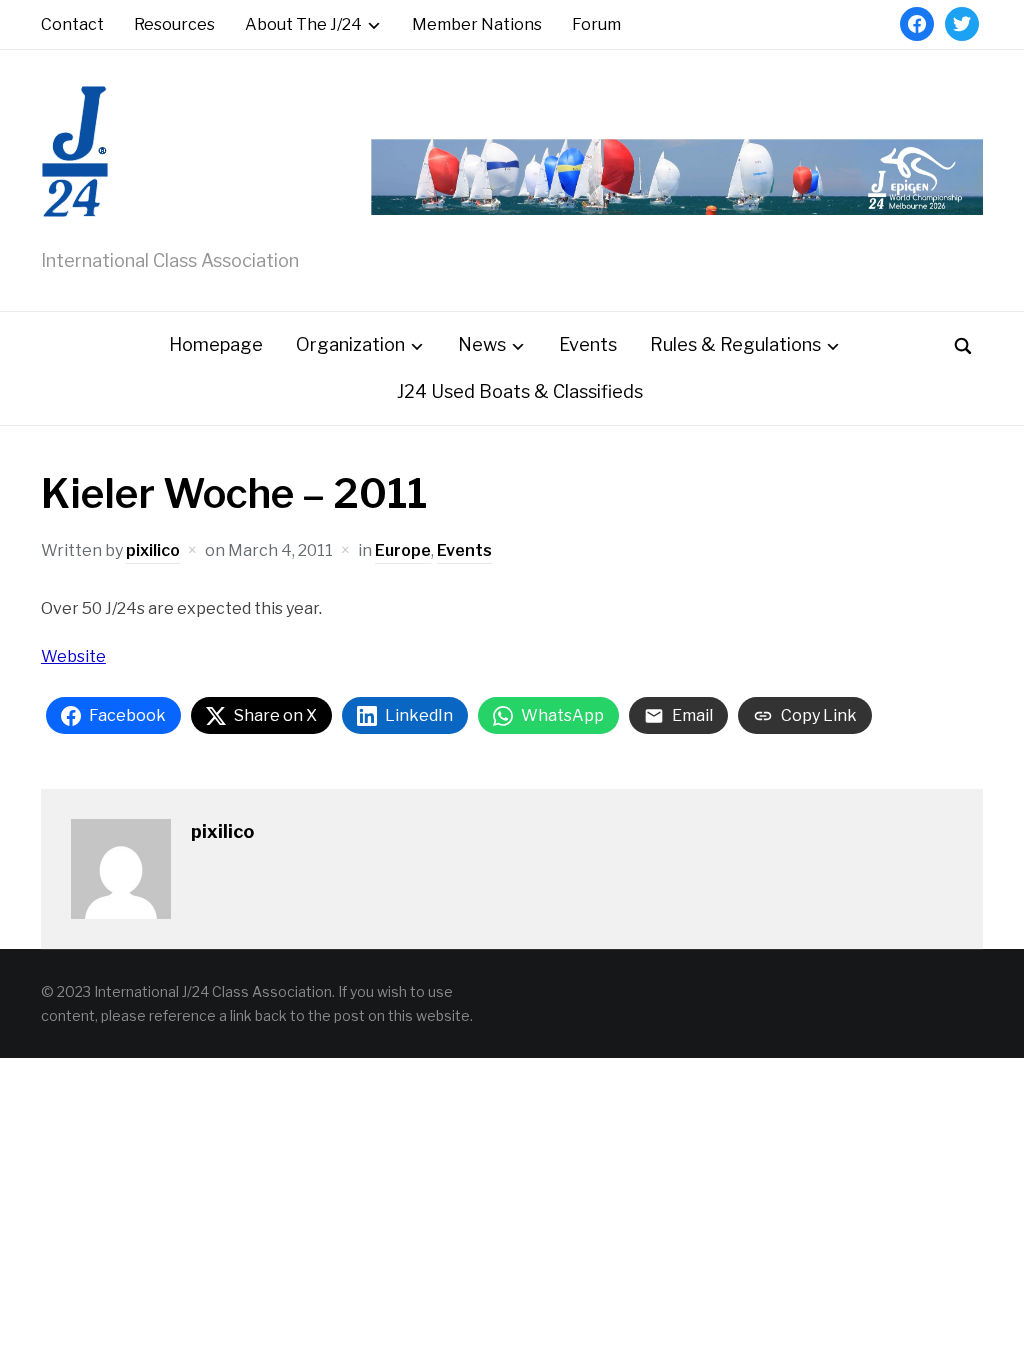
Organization (350, 344)
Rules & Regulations (735, 344)
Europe (403, 550)
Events (588, 344)
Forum (596, 24)
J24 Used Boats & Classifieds (520, 391)
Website (73, 656)
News (482, 344)
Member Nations (477, 24)
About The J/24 (303, 24)
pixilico (153, 550)
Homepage (216, 344)
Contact (72, 24)
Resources (174, 24)
